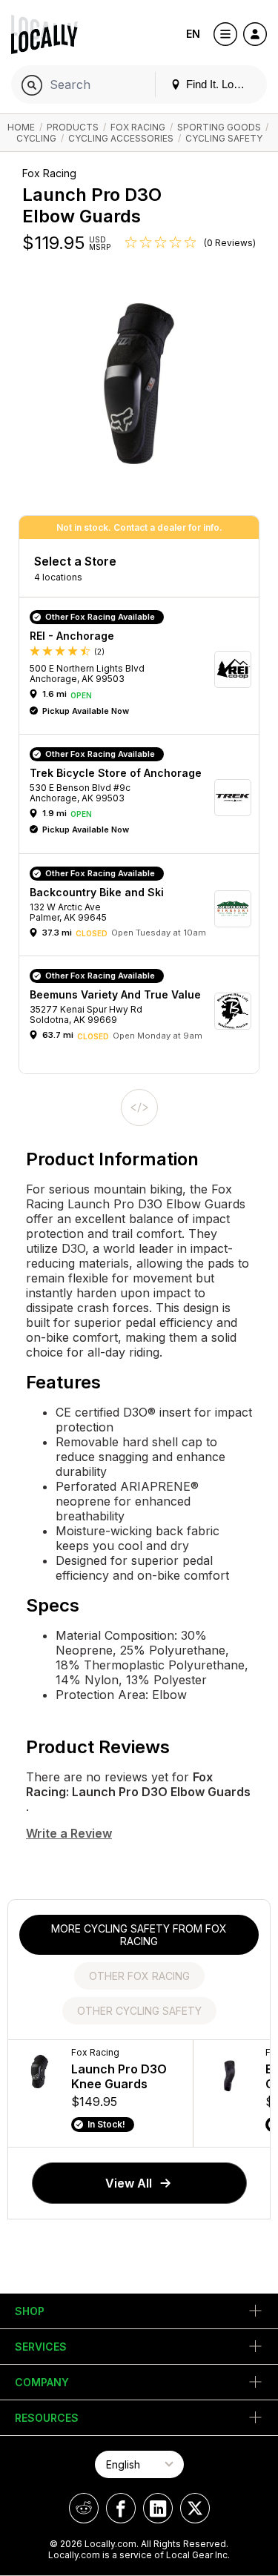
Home (21, 127)
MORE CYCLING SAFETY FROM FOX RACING (139, 1935)
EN (193, 34)
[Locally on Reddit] (84, 2508)
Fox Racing (138, 127)
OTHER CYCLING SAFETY (139, 2011)
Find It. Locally (219, 84)
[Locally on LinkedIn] (158, 2508)
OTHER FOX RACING (139, 1976)
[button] (144, 669)
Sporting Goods (219, 127)
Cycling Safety (224, 138)
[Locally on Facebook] (121, 2508)
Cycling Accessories (121, 138)
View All (129, 2183)
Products (73, 127)
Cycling (36, 138)
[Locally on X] (195, 2508)
